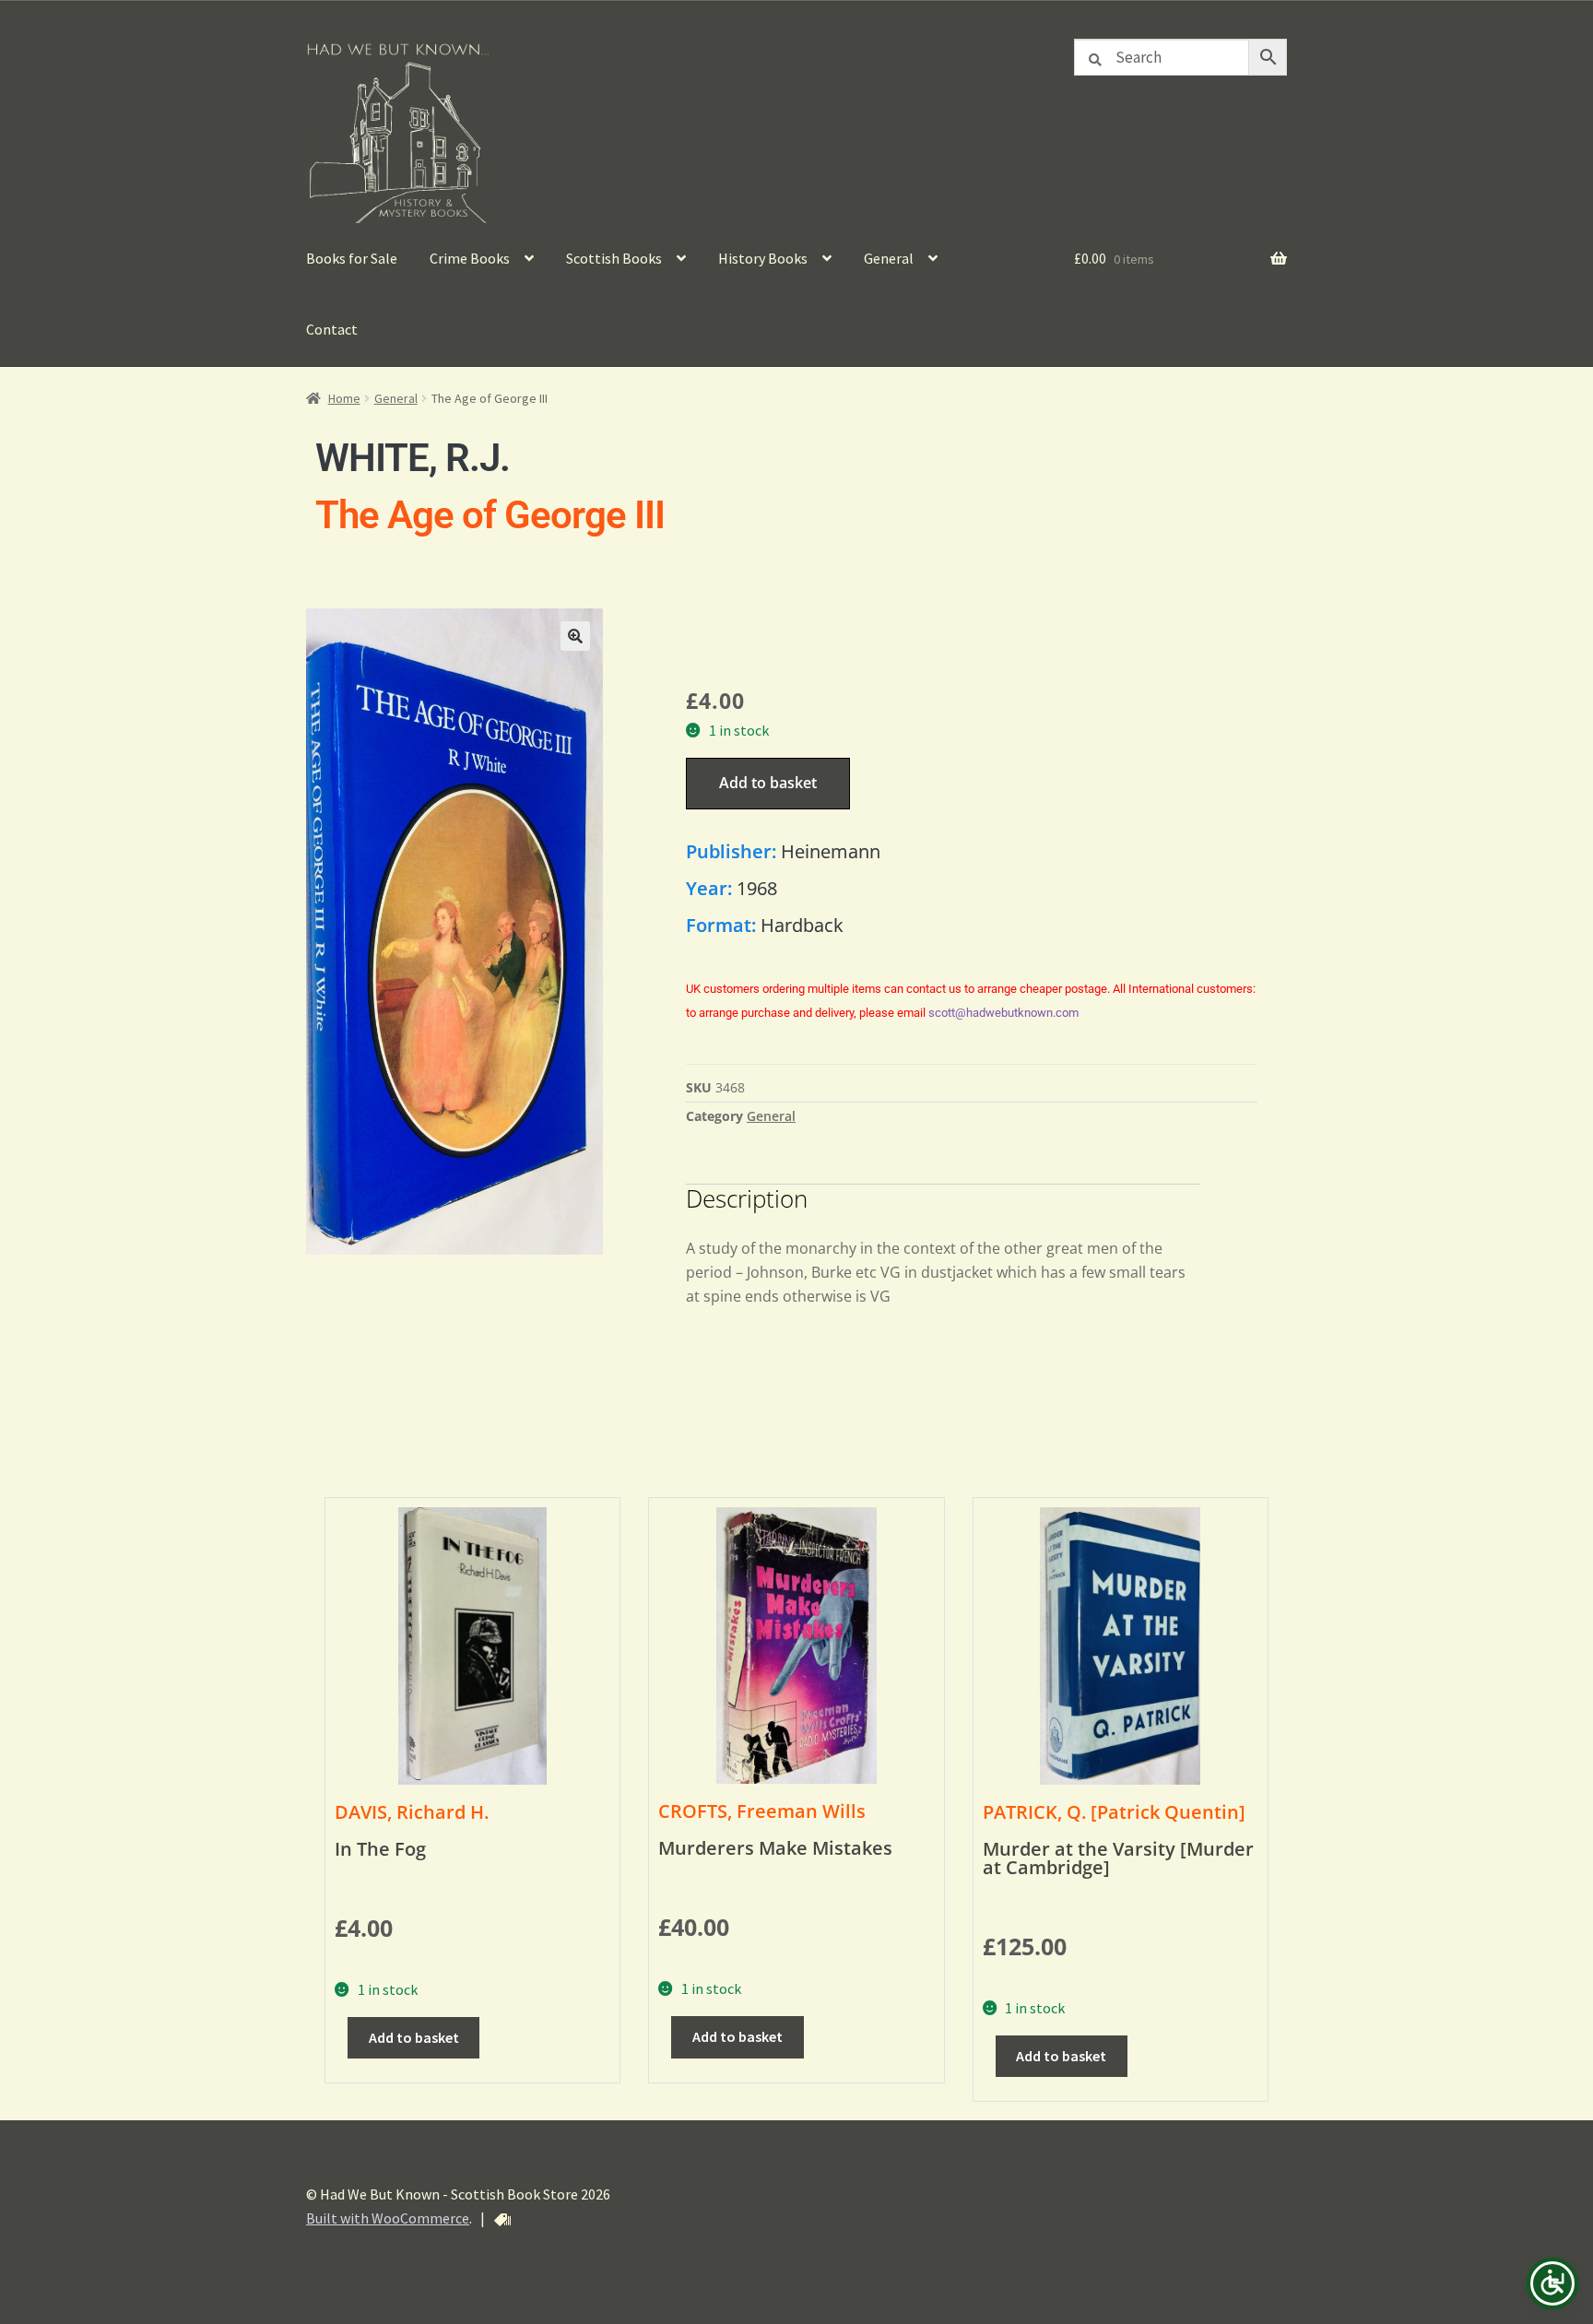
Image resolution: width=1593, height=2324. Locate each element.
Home (344, 398)
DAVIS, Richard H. (412, 1812)
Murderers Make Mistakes (775, 1848)
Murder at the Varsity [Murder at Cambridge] (1118, 1858)
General (889, 258)
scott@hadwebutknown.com (1003, 1013)
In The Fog (380, 1849)
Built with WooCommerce (388, 2218)
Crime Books (470, 258)
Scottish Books (614, 258)
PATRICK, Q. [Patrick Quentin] (1114, 1812)
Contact (332, 329)
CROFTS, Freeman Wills (762, 1811)
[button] (575, 636)
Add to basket (768, 783)
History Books (763, 258)
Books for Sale (352, 258)
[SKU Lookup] (502, 2220)
